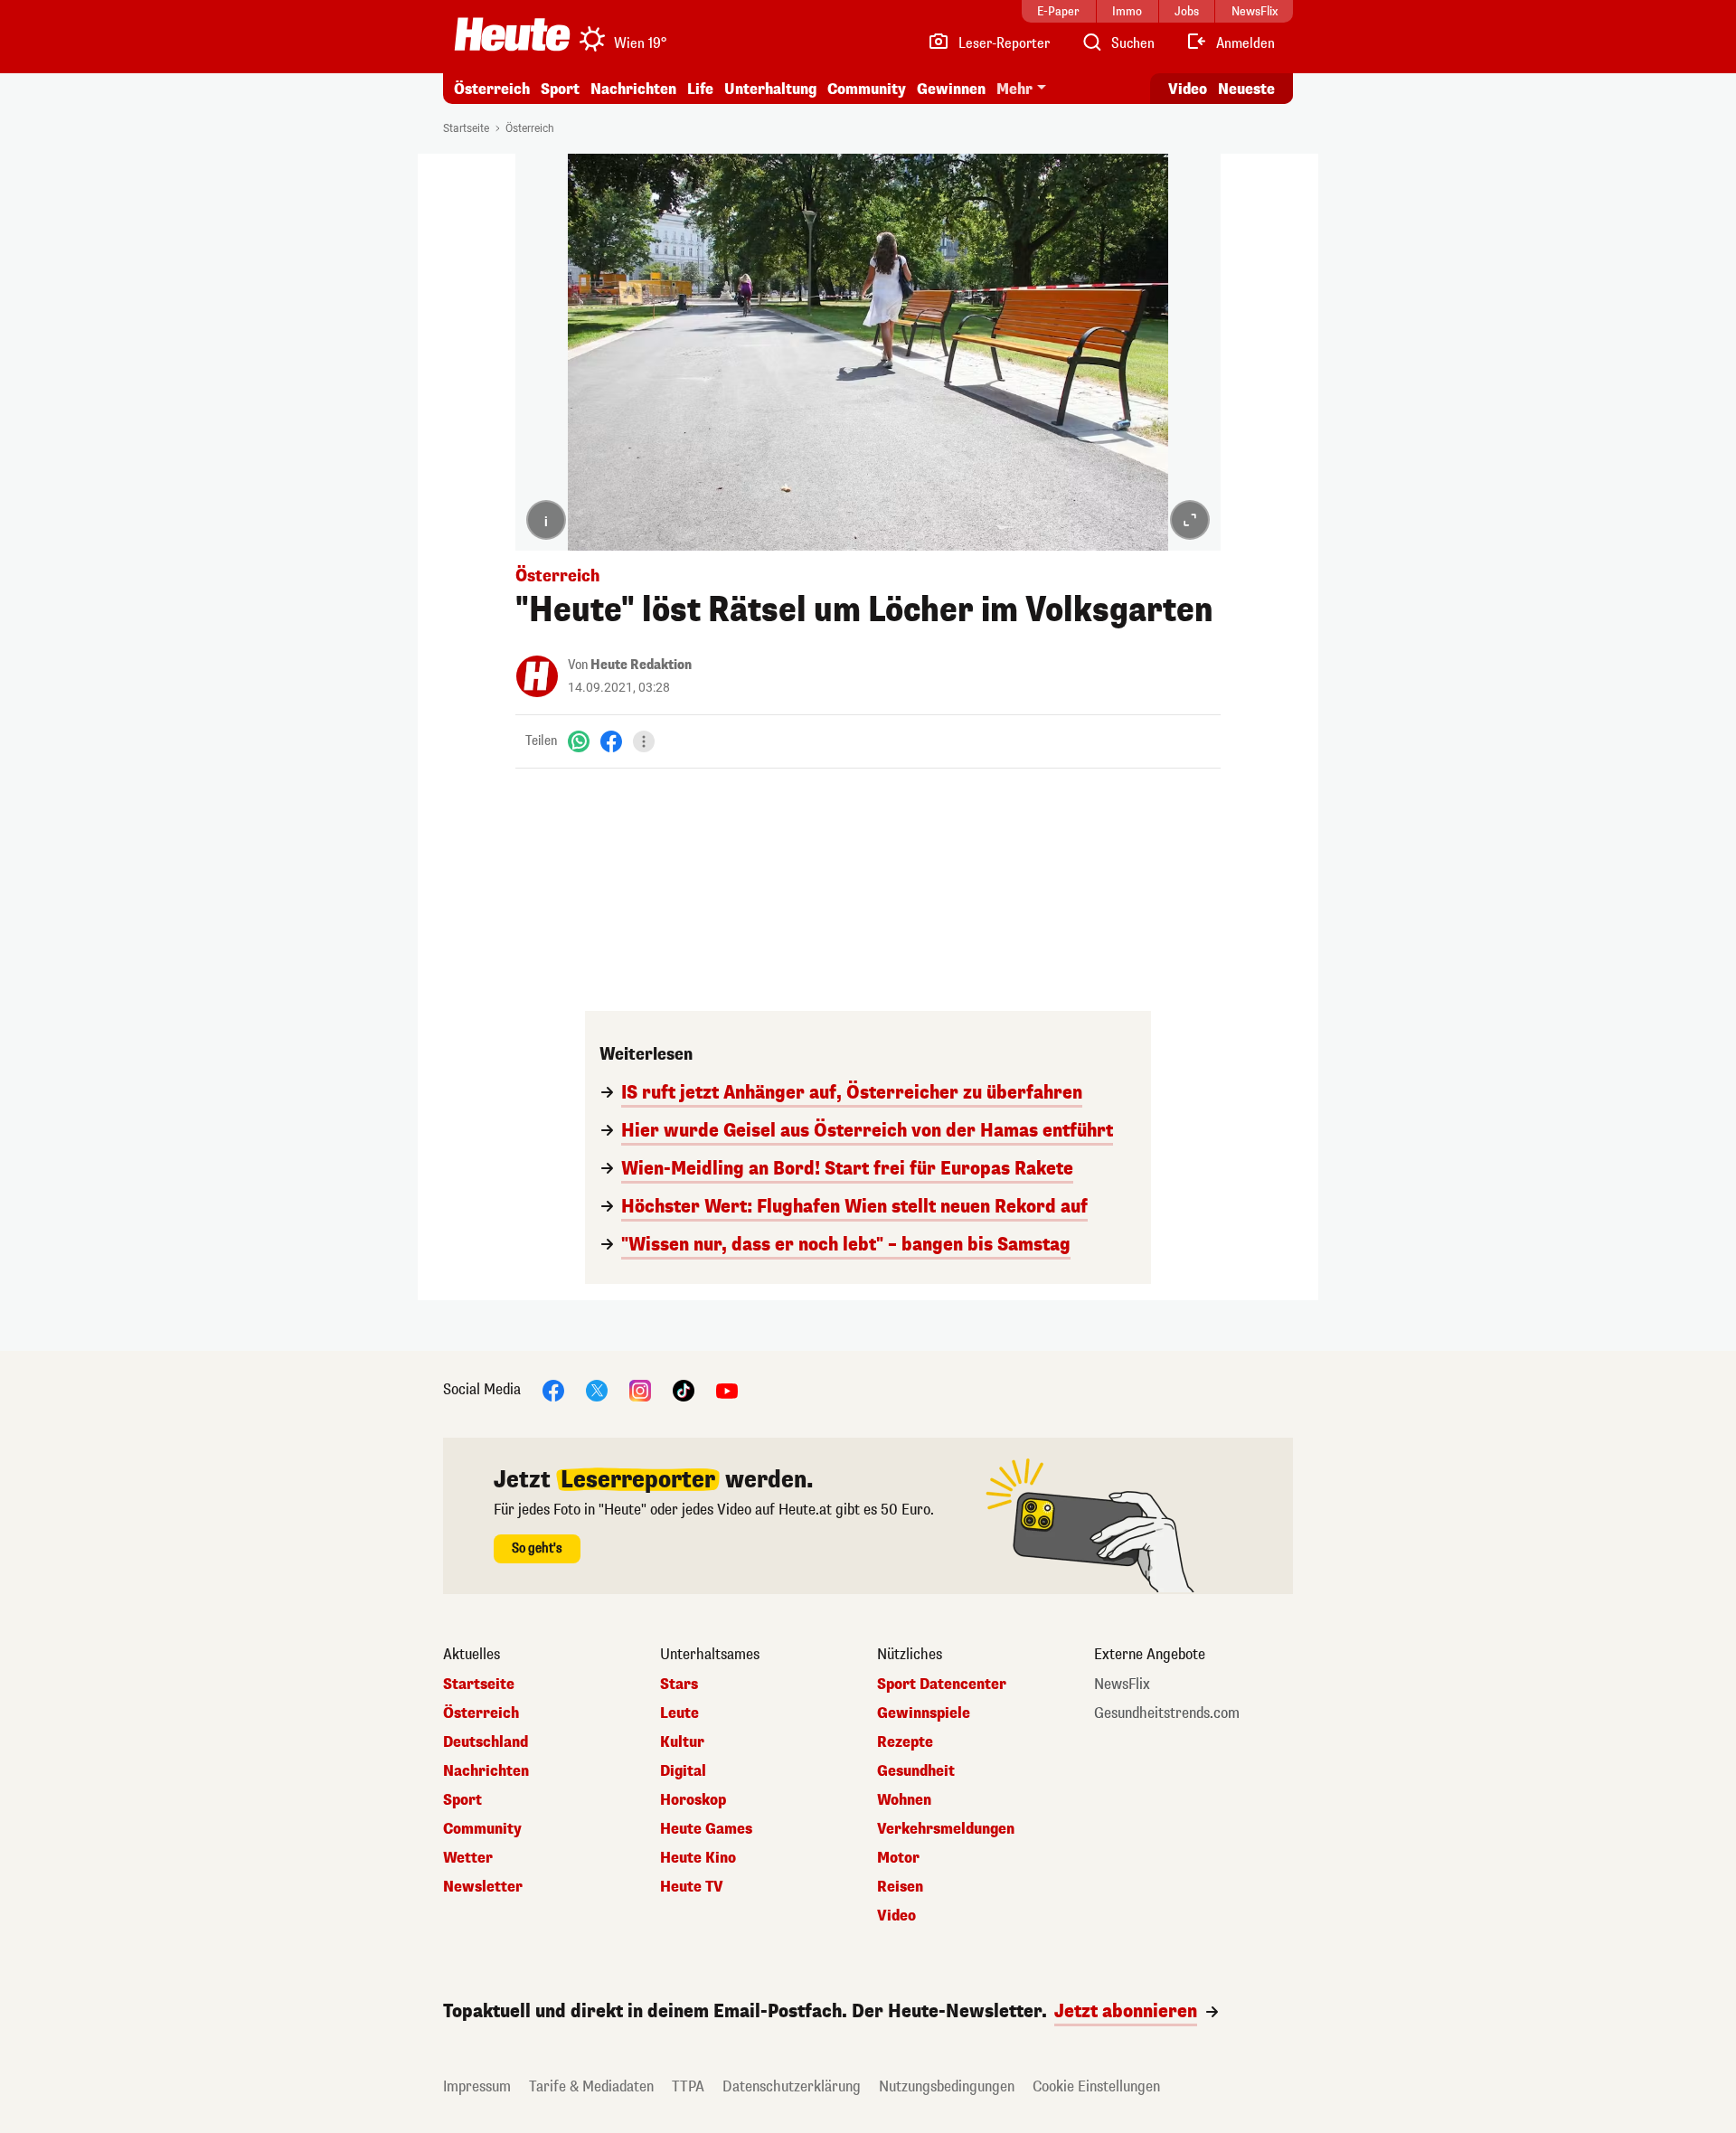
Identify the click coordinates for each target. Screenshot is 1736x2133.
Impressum (477, 2086)
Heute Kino (698, 1858)
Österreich (492, 89)
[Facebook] (611, 741)
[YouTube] (727, 1389)
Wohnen (904, 1800)
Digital (683, 1771)
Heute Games (706, 1829)
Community (867, 89)
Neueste (1246, 89)
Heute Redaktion (641, 665)
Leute (679, 1713)
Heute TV (692, 1887)
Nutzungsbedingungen (947, 2086)
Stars (679, 1685)
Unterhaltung (770, 89)
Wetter (468, 1858)
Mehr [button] (1014, 89)
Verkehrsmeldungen (946, 1829)
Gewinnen (951, 89)
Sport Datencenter (942, 1685)
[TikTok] (684, 1389)
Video (1188, 89)
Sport (560, 89)
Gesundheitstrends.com (1167, 1713)
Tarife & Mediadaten (591, 2086)
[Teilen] (644, 741)
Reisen (900, 1887)
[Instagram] (640, 1389)
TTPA (688, 2086)
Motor (898, 1858)
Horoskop (693, 1800)
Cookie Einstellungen (1096, 2086)
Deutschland (486, 1742)
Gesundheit (916, 1771)
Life (700, 89)
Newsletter (483, 1887)
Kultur (682, 1742)
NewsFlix (1122, 1685)
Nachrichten (486, 1771)
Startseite (466, 128)
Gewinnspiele (924, 1713)
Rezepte (905, 1742)
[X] (597, 1389)
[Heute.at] (512, 34)
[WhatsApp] (579, 741)
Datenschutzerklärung (792, 2086)
